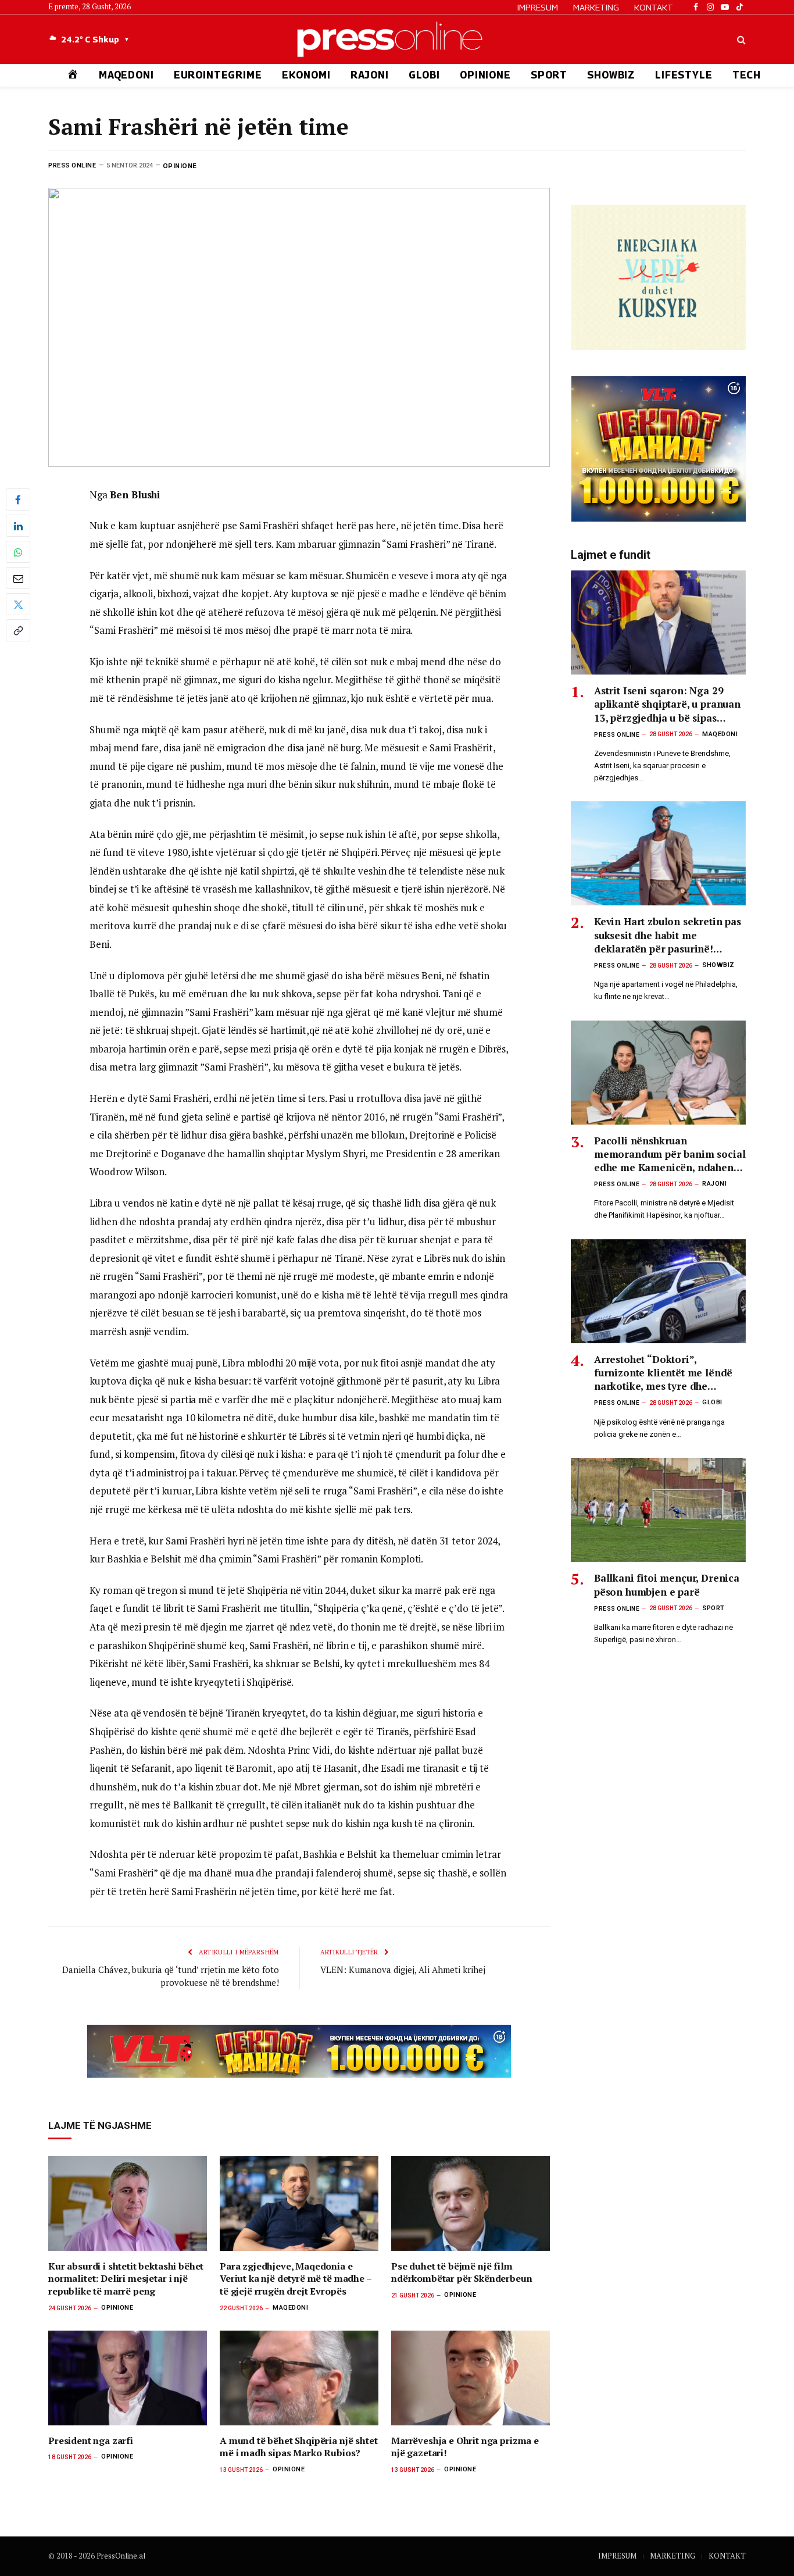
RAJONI (370, 75)
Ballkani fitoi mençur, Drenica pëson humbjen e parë (667, 1585)
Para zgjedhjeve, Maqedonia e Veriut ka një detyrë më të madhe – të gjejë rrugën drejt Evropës (296, 2279)
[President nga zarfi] (128, 2378)
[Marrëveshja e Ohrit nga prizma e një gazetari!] (471, 2378)
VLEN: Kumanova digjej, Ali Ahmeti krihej (403, 1970)
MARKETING (596, 7)
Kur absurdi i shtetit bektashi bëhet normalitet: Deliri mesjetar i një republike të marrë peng (126, 2279)
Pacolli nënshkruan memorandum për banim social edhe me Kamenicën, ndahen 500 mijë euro (670, 1154)
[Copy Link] (18, 630)
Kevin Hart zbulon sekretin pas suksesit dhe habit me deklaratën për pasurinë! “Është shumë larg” (668, 935)
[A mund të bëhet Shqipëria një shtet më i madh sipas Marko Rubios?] (299, 2378)
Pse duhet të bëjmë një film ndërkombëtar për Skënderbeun (462, 2273)
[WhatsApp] (18, 552)
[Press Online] (397, 39)
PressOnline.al (121, 2556)
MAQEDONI (126, 75)
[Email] (18, 578)
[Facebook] (18, 499)
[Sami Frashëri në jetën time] (299, 327)
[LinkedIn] (18, 526)
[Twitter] (18, 604)
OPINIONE (485, 75)
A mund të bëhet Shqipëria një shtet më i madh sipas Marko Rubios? (298, 2447)
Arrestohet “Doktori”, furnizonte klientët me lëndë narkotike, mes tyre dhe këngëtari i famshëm (663, 1373)
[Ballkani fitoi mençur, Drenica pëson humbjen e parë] (658, 1510)
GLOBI (424, 75)
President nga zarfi (91, 2441)
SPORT (549, 75)
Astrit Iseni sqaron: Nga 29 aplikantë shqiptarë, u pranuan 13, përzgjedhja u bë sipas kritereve (667, 704)
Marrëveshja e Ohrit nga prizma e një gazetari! (465, 2447)
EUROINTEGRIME (218, 75)
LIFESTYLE (684, 75)
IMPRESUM (538, 7)
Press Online (72, 165)
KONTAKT (654, 7)
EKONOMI (306, 75)
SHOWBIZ (611, 75)
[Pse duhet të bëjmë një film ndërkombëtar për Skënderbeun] (471, 2204)
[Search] (740, 39)
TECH (747, 75)
